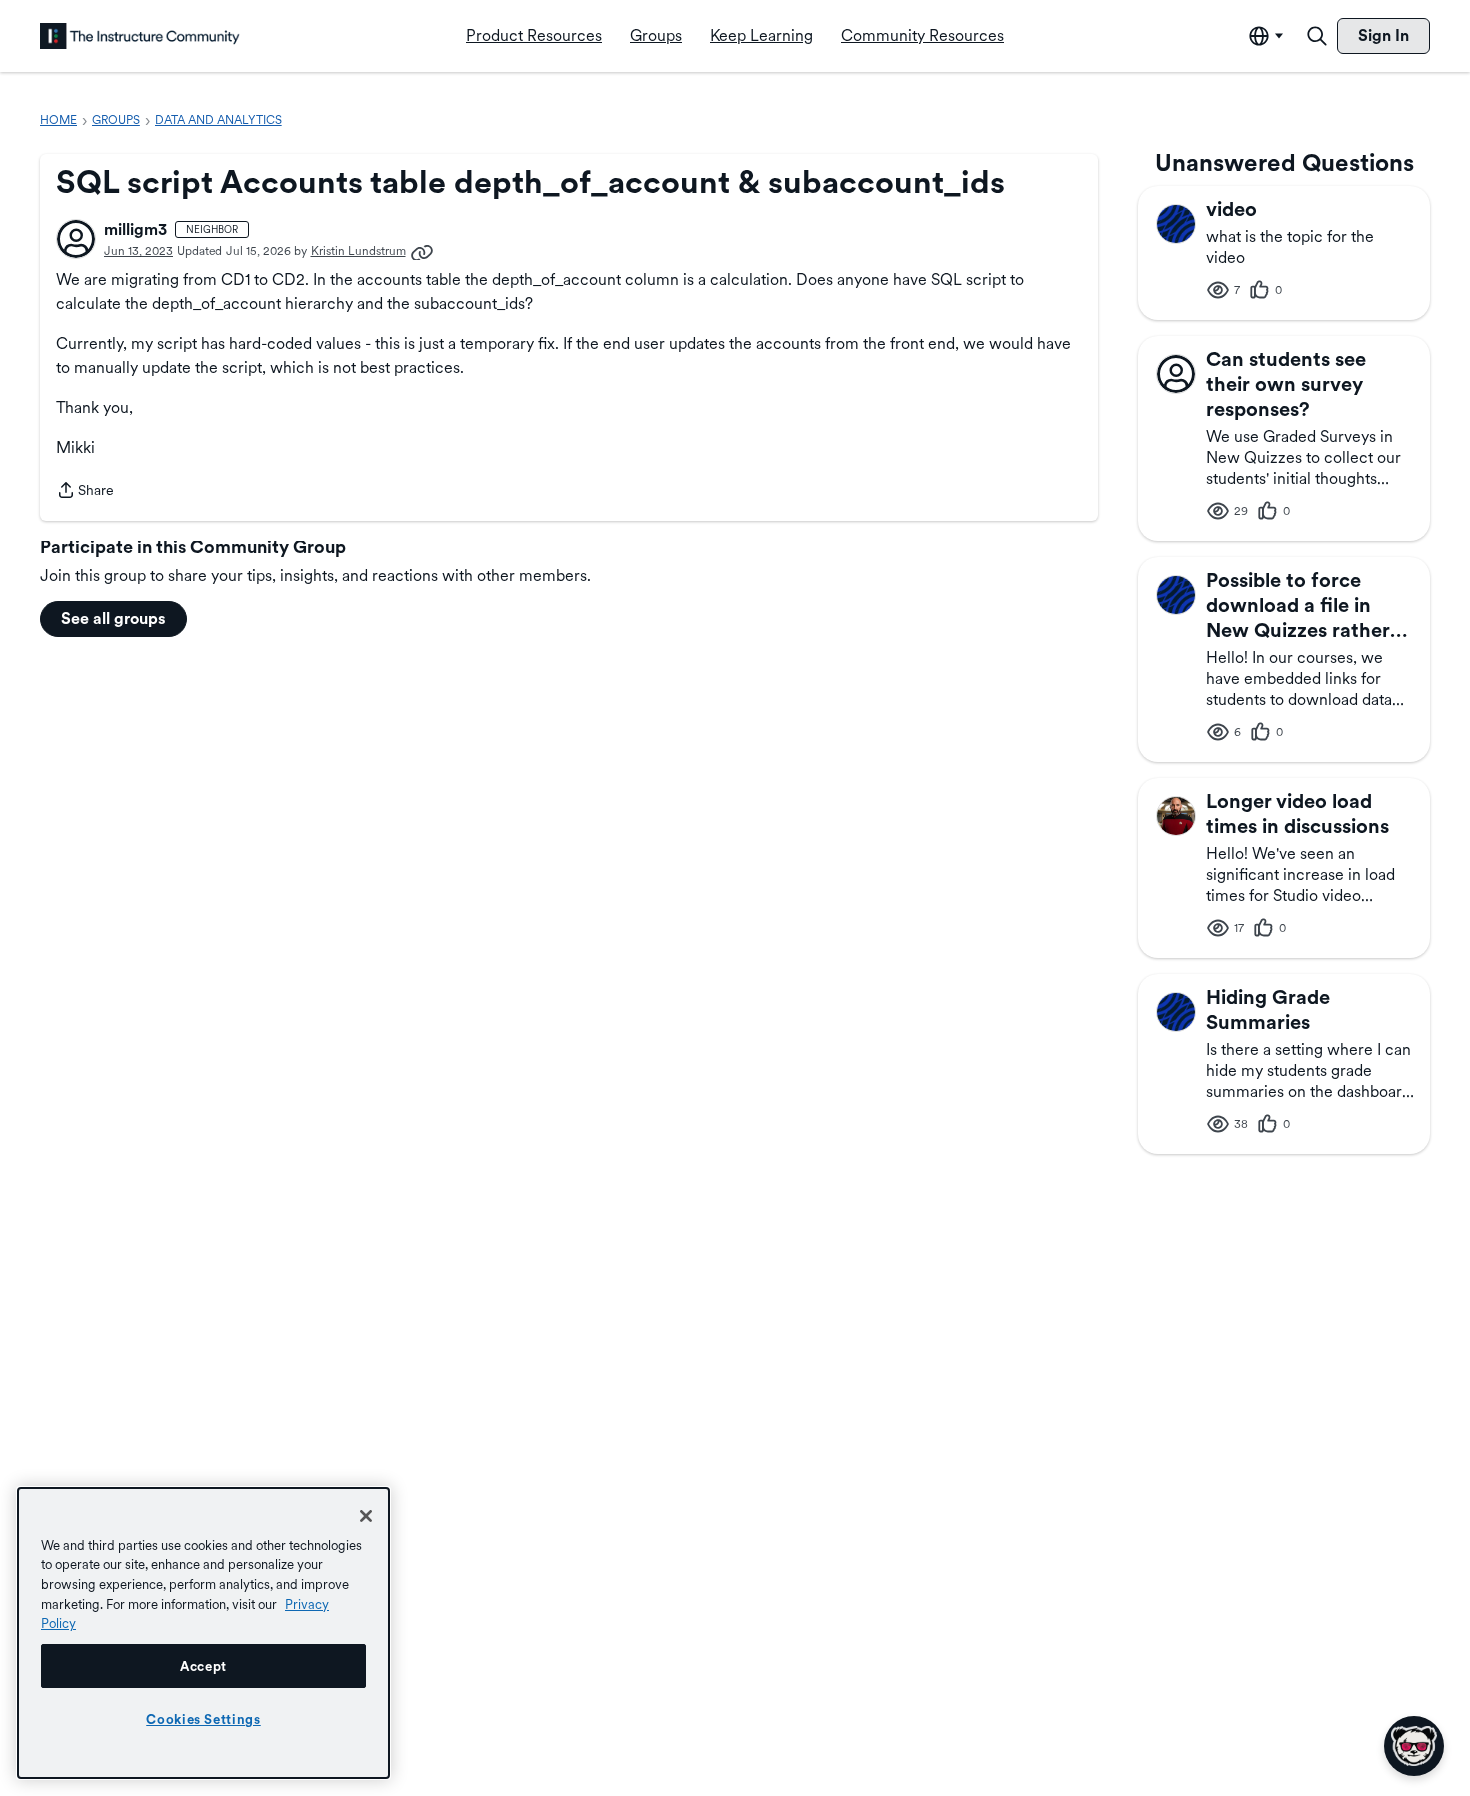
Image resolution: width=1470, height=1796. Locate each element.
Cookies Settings (203, 1719)
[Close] (366, 1516)
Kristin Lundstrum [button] (358, 251)
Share (85, 492)
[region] (203, 1633)
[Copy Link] (422, 251)
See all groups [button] (113, 618)
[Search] (1317, 36)
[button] (76, 239)
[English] (140, 36)
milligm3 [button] (135, 229)
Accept (203, 1666)
